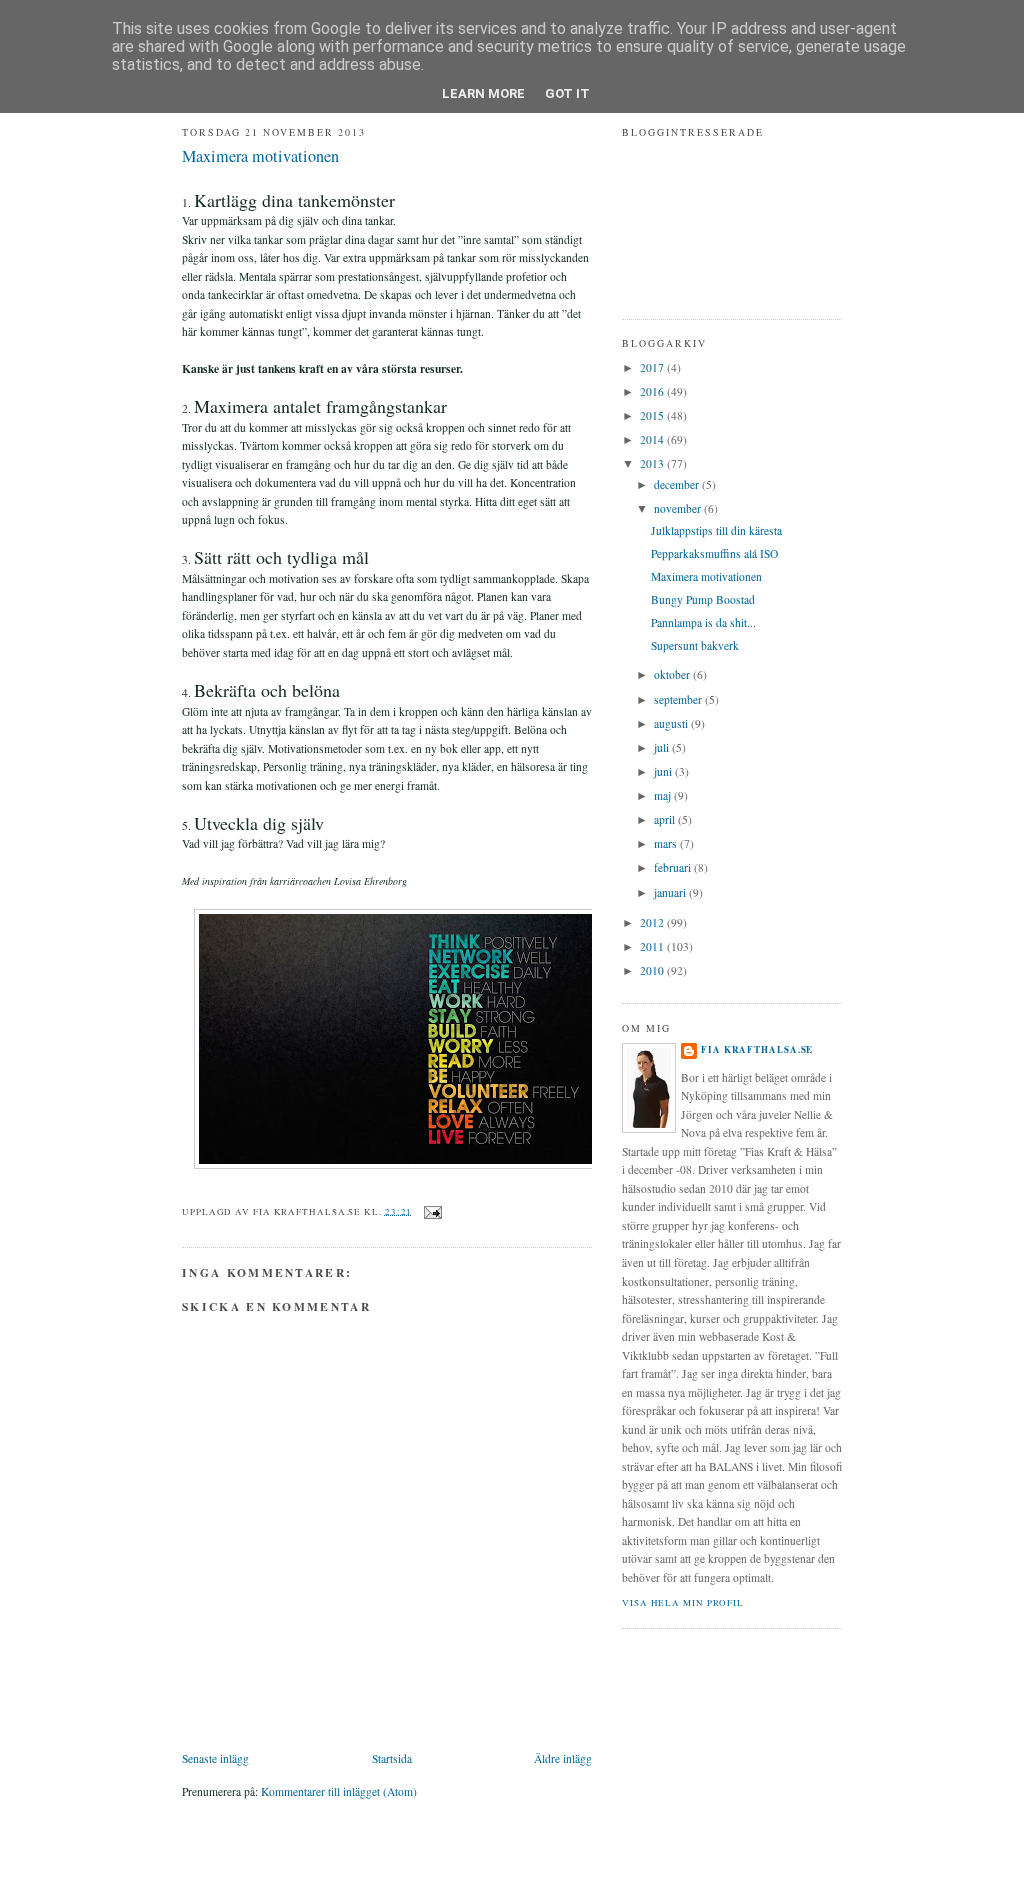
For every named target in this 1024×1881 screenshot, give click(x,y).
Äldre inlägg (563, 1758)
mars (667, 843)
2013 (653, 463)
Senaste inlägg (215, 1758)
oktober (673, 674)
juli (663, 747)
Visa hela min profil (683, 1602)
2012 (653, 922)
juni (664, 771)
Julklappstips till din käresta (716, 530)
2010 (653, 970)
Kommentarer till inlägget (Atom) (339, 1791)
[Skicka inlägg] (430, 1210)
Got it (567, 93)
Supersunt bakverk (695, 645)
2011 (653, 946)
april (666, 819)
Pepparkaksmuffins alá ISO (714, 553)
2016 (653, 391)
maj (664, 795)
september (679, 699)
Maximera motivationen (260, 156)
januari (671, 892)
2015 (653, 415)
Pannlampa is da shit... (703, 622)
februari (674, 867)
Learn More (483, 93)
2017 (653, 367)
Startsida (392, 1758)
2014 (653, 439)
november (679, 508)
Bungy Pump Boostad (703, 599)
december (678, 484)
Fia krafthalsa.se (757, 1049)
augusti (672, 723)
